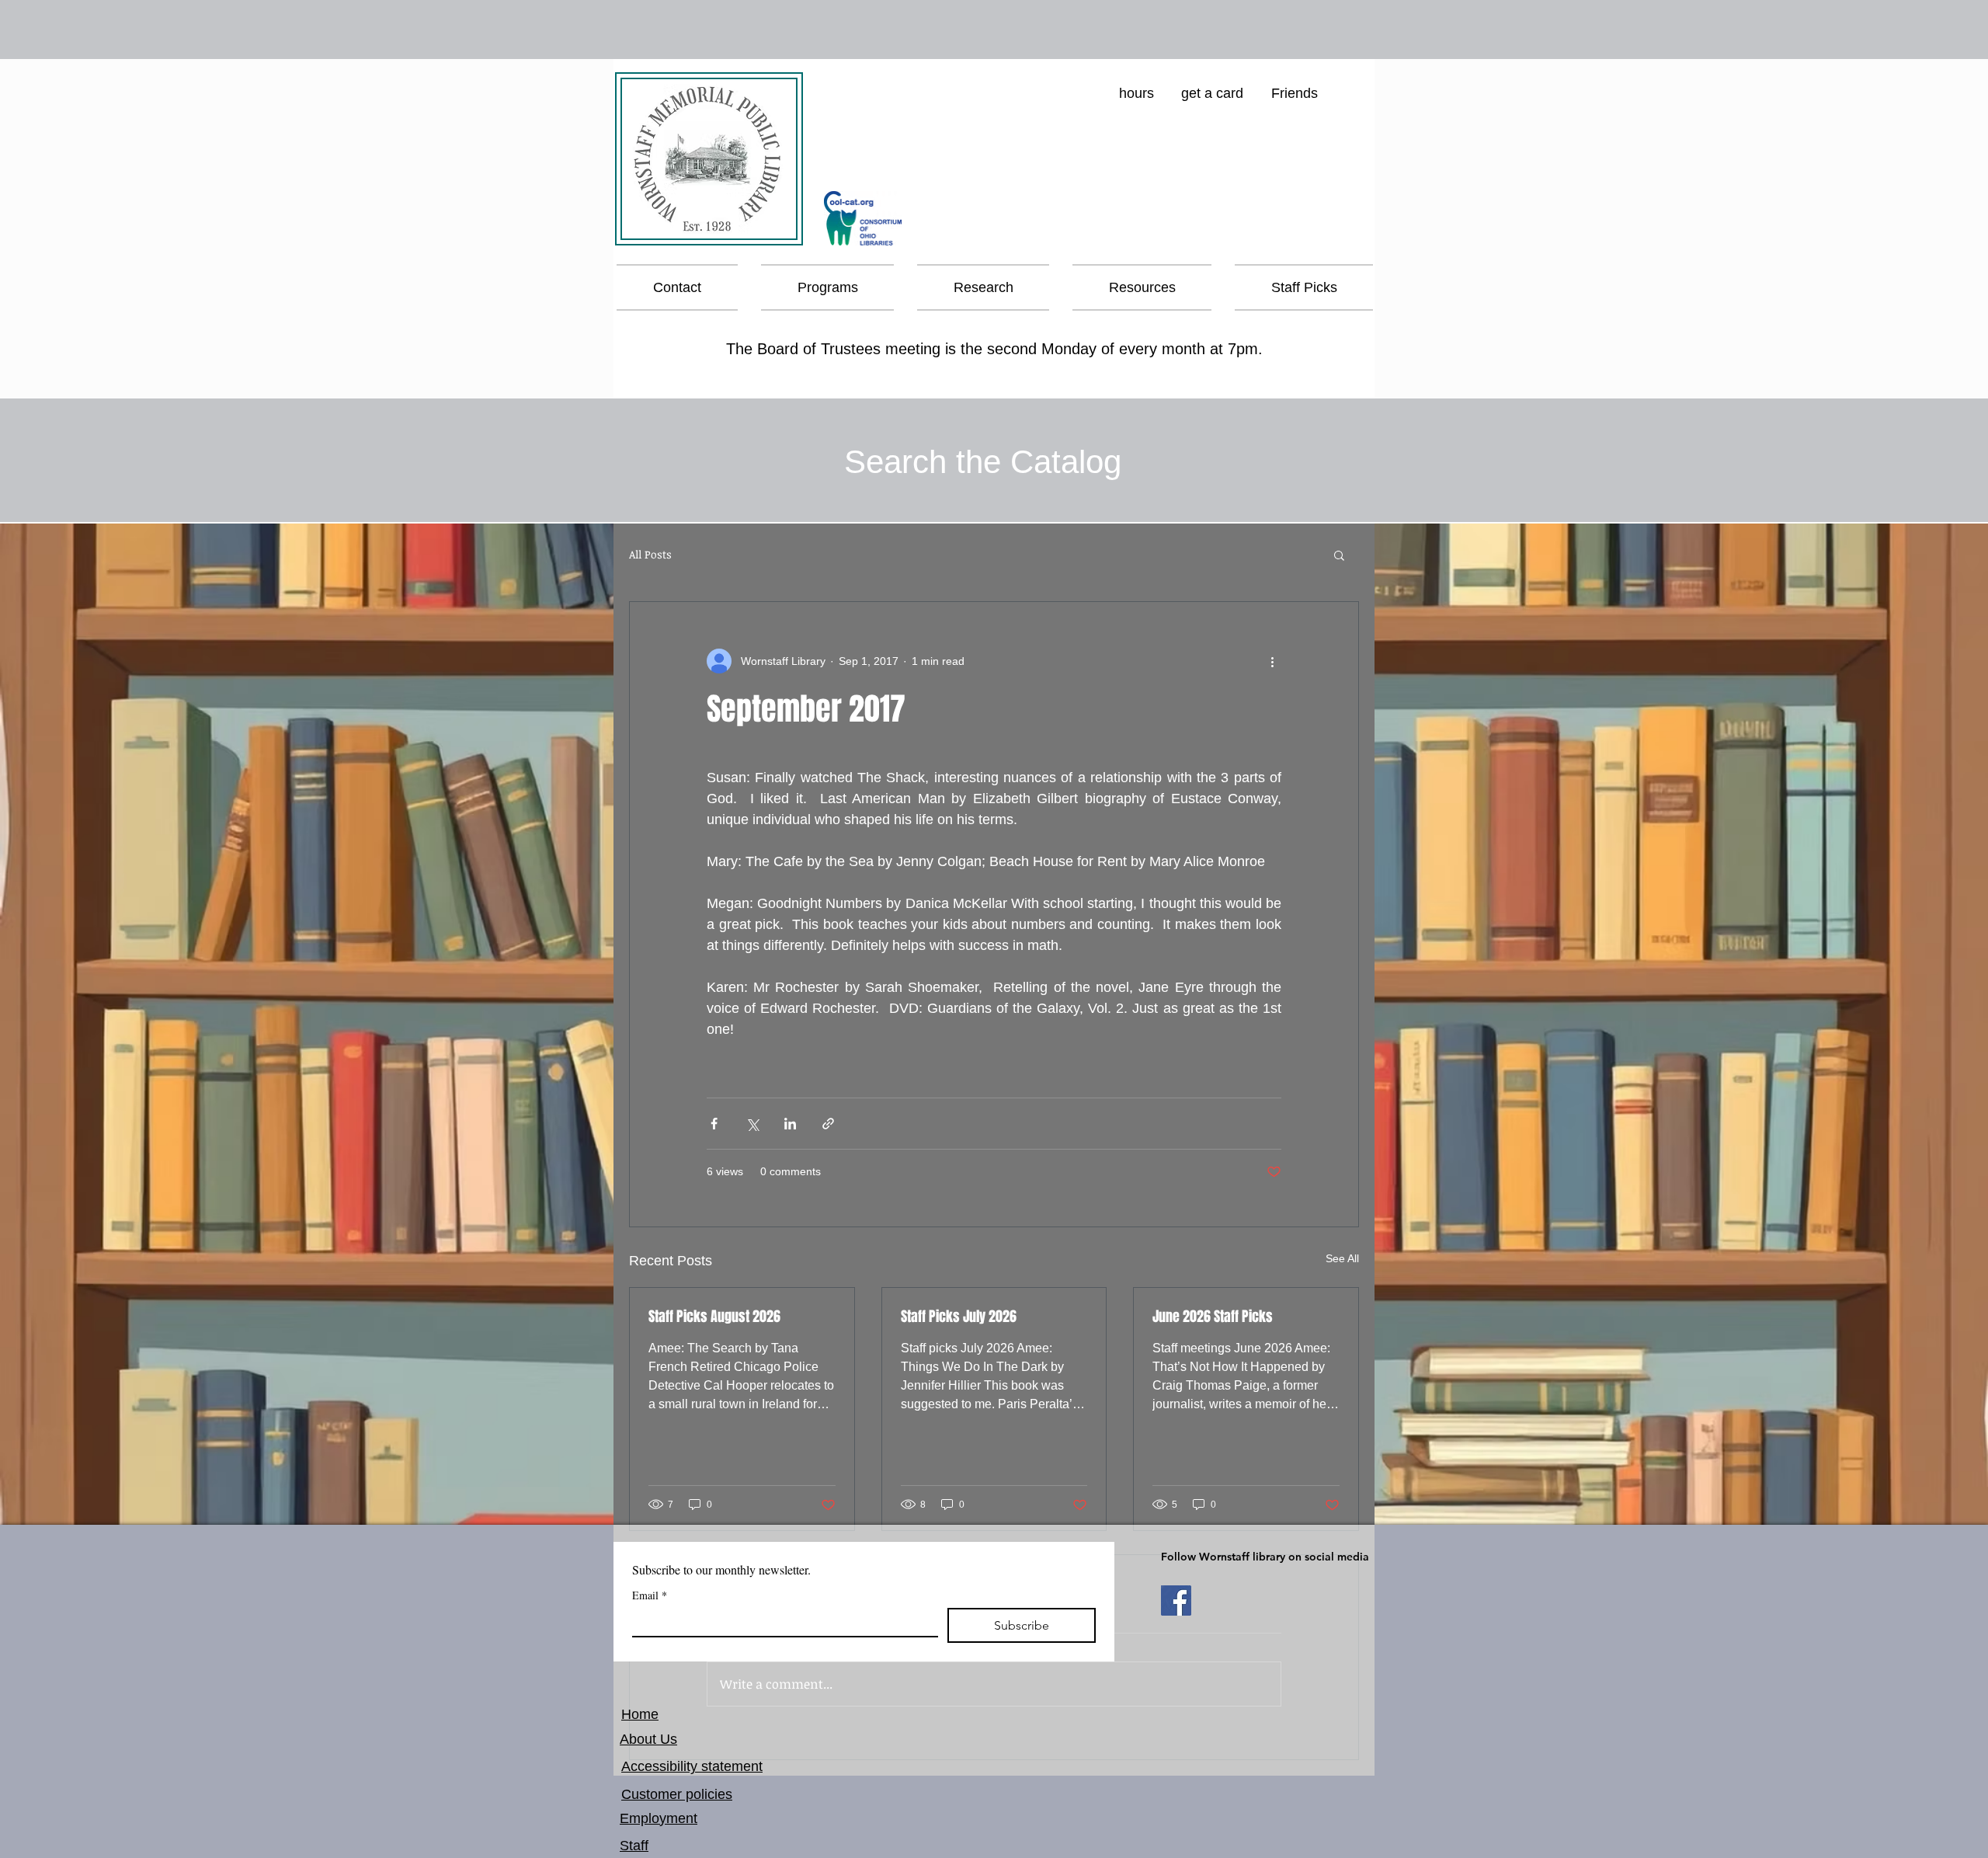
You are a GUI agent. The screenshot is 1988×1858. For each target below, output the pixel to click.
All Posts (650, 554)
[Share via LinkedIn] (790, 1124)
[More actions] (1272, 661)
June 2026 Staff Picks (1213, 1317)
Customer (652, 1794)
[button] (827, 287)
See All (1342, 1258)
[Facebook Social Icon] (1176, 1601)
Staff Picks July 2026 (959, 1317)
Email (650, 1595)
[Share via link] (828, 1124)
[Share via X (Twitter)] (752, 1124)
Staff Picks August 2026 (714, 1317)
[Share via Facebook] (714, 1124)
